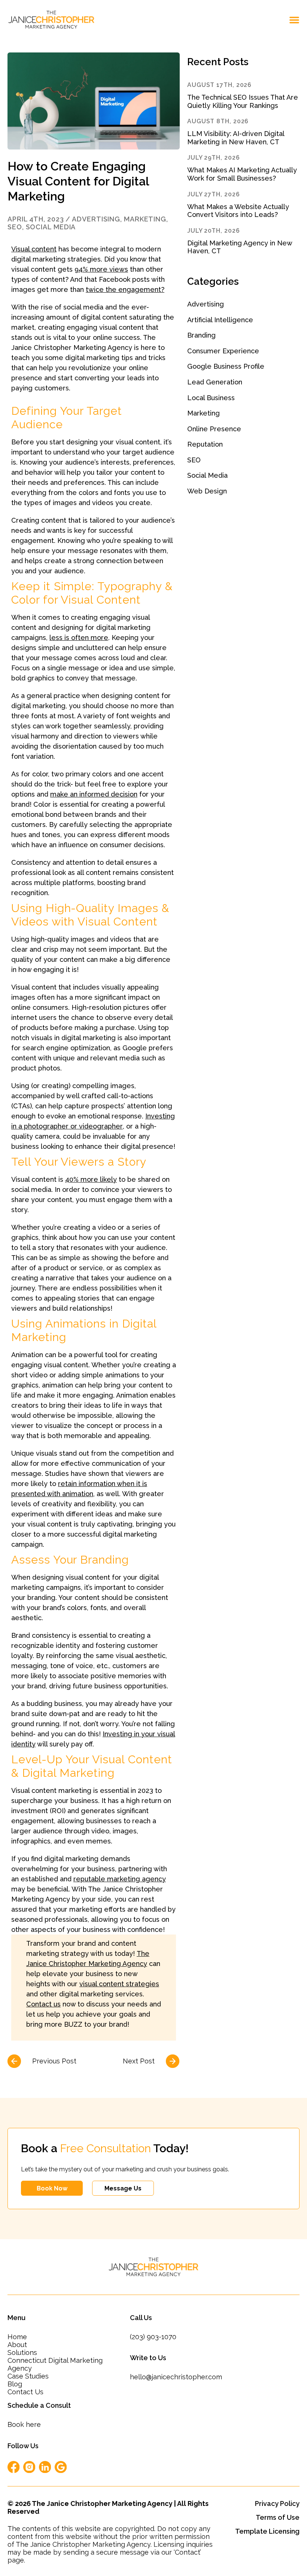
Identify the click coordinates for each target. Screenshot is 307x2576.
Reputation (205, 444)
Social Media (51, 227)
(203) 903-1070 (153, 2337)
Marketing (145, 219)
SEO (15, 227)
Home (17, 2337)
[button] (294, 20)
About (17, 2345)
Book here (24, 2424)
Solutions (22, 2352)
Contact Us (25, 2392)
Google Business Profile (226, 366)
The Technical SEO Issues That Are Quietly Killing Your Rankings (243, 101)
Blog (15, 2384)
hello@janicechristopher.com (176, 2377)
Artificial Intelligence (220, 320)
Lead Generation (215, 382)
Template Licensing (267, 2531)
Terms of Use (278, 2517)
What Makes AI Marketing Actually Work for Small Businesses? (242, 174)
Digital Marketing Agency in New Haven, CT (240, 247)
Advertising (96, 219)
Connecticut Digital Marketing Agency (55, 2364)
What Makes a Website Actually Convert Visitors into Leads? (238, 211)
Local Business (211, 398)
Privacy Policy (277, 2503)
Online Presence (214, 429)
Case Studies (28, 2376)
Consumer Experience (223, 351)
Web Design (207, 491)
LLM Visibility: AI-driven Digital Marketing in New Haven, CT (236, 138)
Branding (201, 335)
